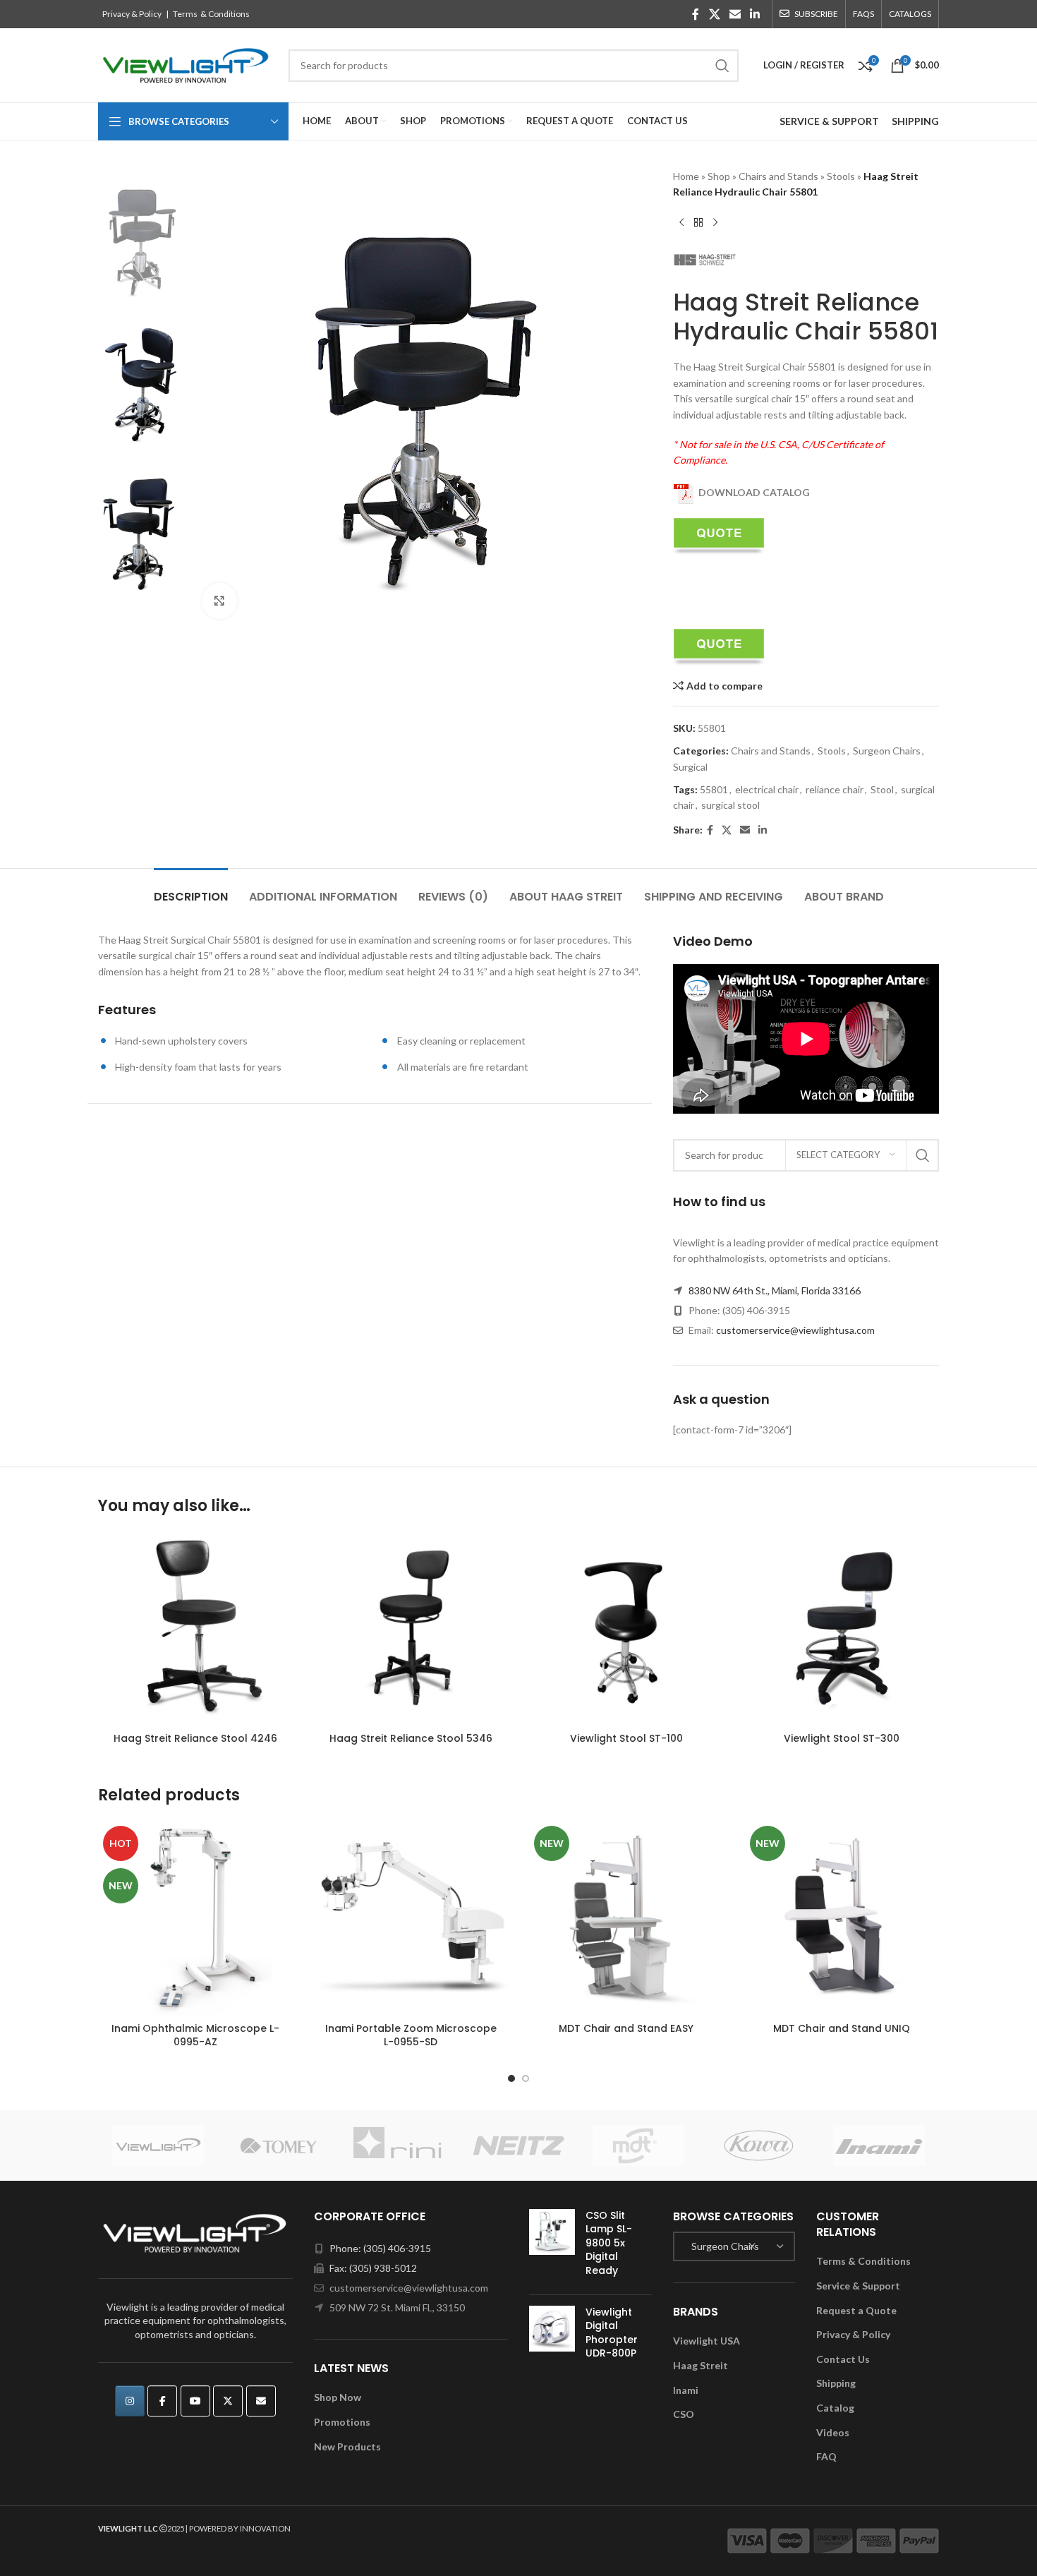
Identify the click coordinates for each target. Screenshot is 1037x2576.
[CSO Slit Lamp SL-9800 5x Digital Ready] (552, 2246)
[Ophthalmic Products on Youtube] (195, 2401)
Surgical (690, 767)
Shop (719, 176)
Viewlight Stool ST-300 (842, 1738)
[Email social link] (735, 14)
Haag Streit (701, 2365)
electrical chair (767, 789)
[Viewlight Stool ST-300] (842, 1628)
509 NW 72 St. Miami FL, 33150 (397, 2307)
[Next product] (715, 223)
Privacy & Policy (132, 14)
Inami (686, 2390)
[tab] (191, 890)
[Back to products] (698, 223)
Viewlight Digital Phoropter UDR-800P (612, 2333)
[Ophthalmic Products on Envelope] (261, 2401)
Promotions (342, 2422)
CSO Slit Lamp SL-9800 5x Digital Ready (609, 2243)
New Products (347, 2446)
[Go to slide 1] (511, 2078)
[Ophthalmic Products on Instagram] (130, 2401)
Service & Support (858, 2286)
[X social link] (714, 14)
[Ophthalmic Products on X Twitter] (228, 2401)
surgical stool (730, 805)
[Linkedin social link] (755, 14)
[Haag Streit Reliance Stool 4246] (195, 1628)
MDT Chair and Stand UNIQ (842, 2028)
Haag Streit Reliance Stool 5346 (411, 1738)
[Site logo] (186, 64)
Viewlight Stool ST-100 (626, 1738)
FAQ (826, 2456)
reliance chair (835, 789)
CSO (684, 2414)
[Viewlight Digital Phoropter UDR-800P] (552, 2336)
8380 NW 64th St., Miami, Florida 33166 (775, 1290)
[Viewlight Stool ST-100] (626, 1628)
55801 (714, 789)
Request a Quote (856, 2310)
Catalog (835, 2408)
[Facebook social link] (696, 14)
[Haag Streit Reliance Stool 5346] (411, 1628)
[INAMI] (879, 2145)
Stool (882, 789)
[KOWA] (758, 2145)
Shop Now (338, 2397)
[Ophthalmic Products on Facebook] (162, 2401)
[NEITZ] (518, 2145)
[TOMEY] (278, 2145)
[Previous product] (681, 223)
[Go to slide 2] (526, 2078)
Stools (841, 176)
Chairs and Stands (778, 176)
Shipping (836, 2383)
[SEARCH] (722, 66)
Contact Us (843, 2359)
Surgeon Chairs (887, 751)
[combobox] (734, 2246)
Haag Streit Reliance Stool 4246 (195, 1738)
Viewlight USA (707, 2341)
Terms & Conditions (211, 14)
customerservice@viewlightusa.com (795, 1330)
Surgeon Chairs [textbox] (722, 2246)
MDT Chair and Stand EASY (626, 2028)
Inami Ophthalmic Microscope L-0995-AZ (195, 2035)
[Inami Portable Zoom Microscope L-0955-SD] (411, 1918)
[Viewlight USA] (158, 2145)
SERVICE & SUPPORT (829, 121)
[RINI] (399, 2145)
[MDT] (638, 2145)
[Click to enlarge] (219, 601)
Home (686, 176)
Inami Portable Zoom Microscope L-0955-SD (411, 2035)
